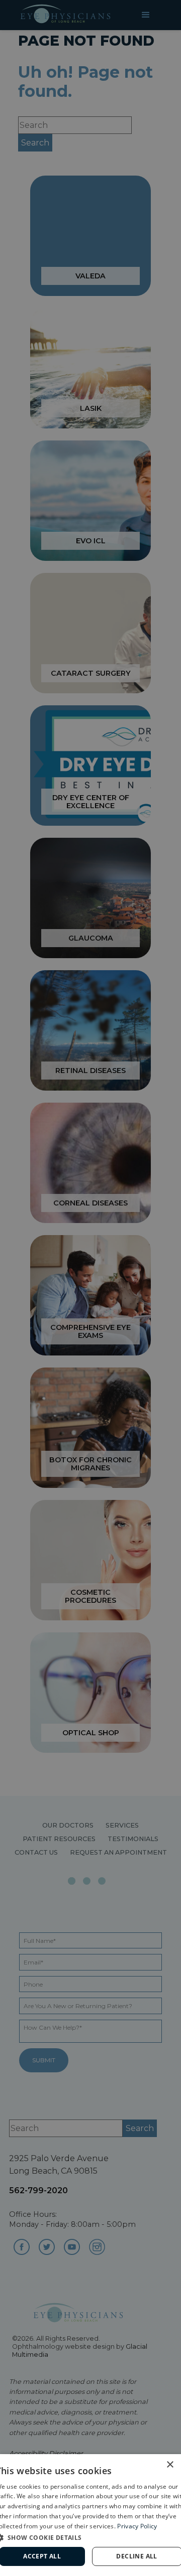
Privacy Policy (137, 2526)
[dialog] (90, 2515)
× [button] (170, 2465)
